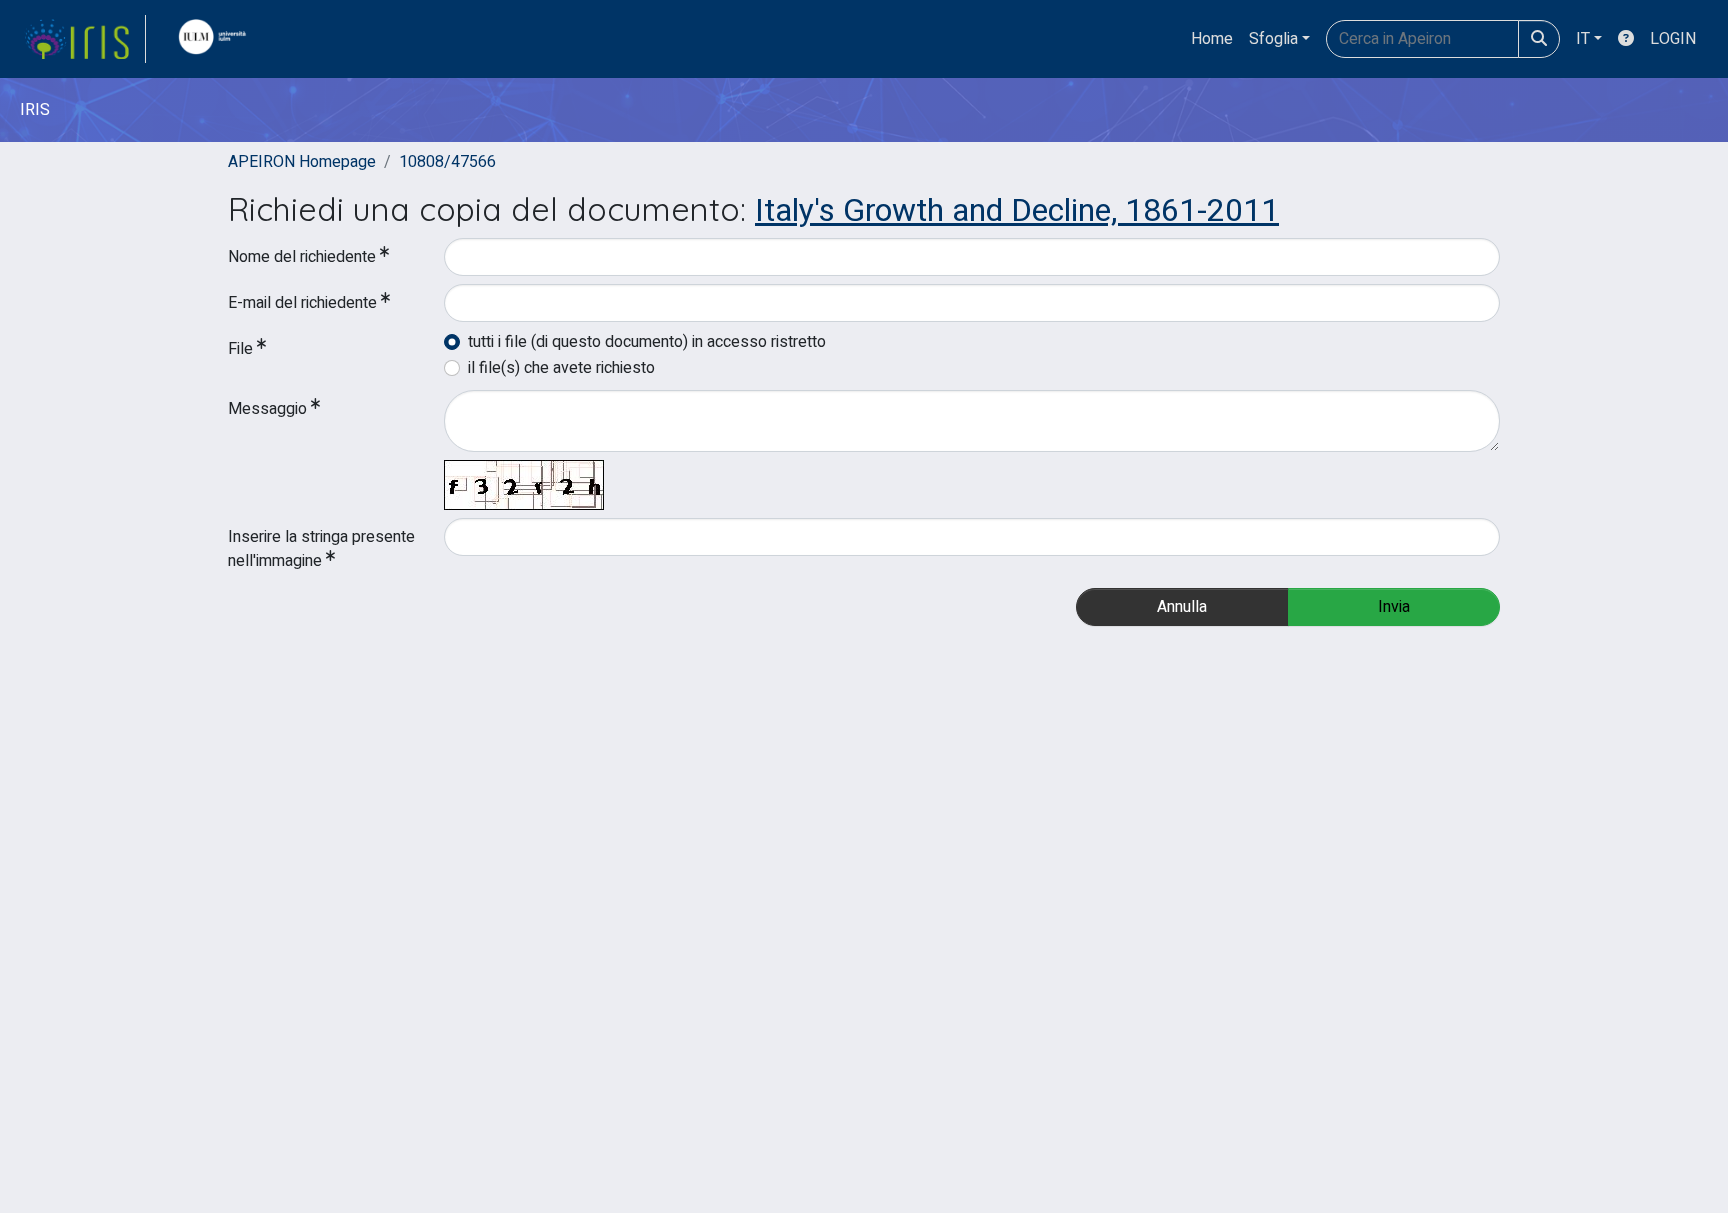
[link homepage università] (217, 39)
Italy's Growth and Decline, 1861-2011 (1017, 210)
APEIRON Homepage (302, 162)
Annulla (1182, 607)
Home (1212, 39)
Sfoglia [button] (1273, 39)
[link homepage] (85, 39)
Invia (1394, 607)
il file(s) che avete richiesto (561, 368)
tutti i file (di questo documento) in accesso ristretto (647, 342)
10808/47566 (447, 162)
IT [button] (1583, 39)
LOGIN (1673, 39)
